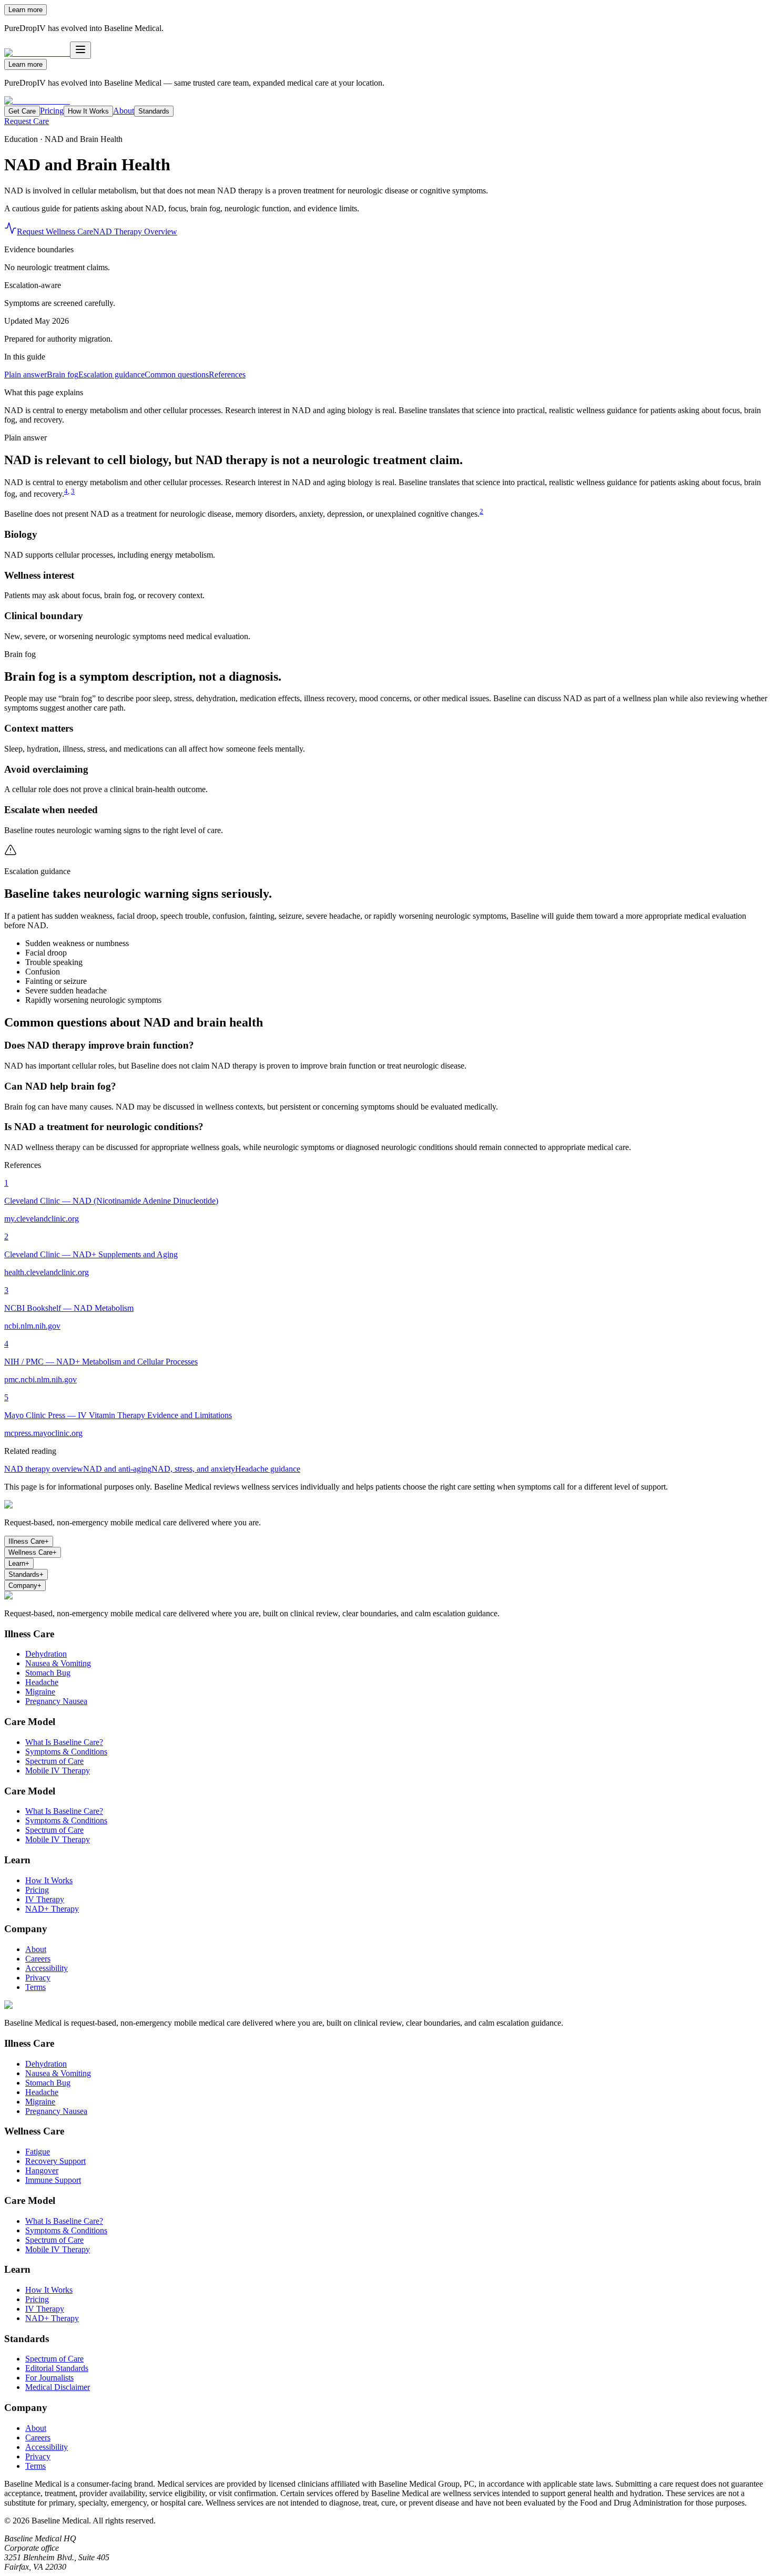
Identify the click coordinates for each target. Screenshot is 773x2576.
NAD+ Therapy (52, 1909)
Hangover (42, 2170)
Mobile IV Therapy (58, 1771)
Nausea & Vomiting (58, 1663)
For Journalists (49, 2378)
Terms (35, 1987)
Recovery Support (55, 2161)
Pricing (52, 111)
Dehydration (46, 1654)
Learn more (26, 10)
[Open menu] (80, 50)
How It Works (88, 111)
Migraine (40, 1692)
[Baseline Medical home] (37, 101)
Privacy (38, 1978)
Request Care (27, 121)
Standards (154, 111)
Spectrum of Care (54, 1761)
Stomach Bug (48, 1673)
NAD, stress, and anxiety (193, 1469)
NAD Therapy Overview (135, 232)
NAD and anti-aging (117, 1469)
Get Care (22, 111)
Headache (42, 1682)
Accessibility (47, 1968)
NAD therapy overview (44, 1469)
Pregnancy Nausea (56, 1701)
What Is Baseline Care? (64, 1742)
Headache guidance (268, 1469)
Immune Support (53, 2180)
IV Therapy (45, 1899)
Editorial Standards (57, 2368)
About (124, 111)
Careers (38, 1959)
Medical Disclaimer (58, 2387)
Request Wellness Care (55, 232)
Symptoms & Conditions (66, 1752)
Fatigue (38, 2152)
